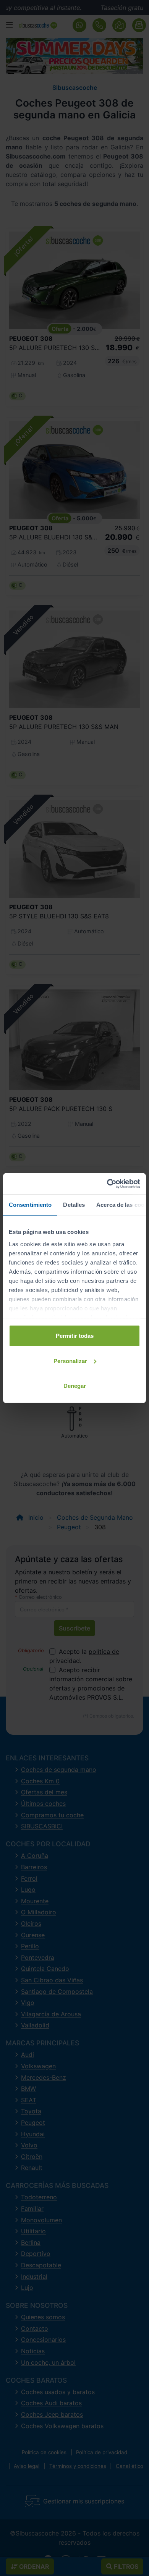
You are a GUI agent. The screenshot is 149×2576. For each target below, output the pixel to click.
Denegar (75, 1386)
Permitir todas (75, 1336)
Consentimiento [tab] (30, 1205)
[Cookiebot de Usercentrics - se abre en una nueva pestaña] (107, 1184)
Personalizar (70, 1361)
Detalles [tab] (74, 1205)
